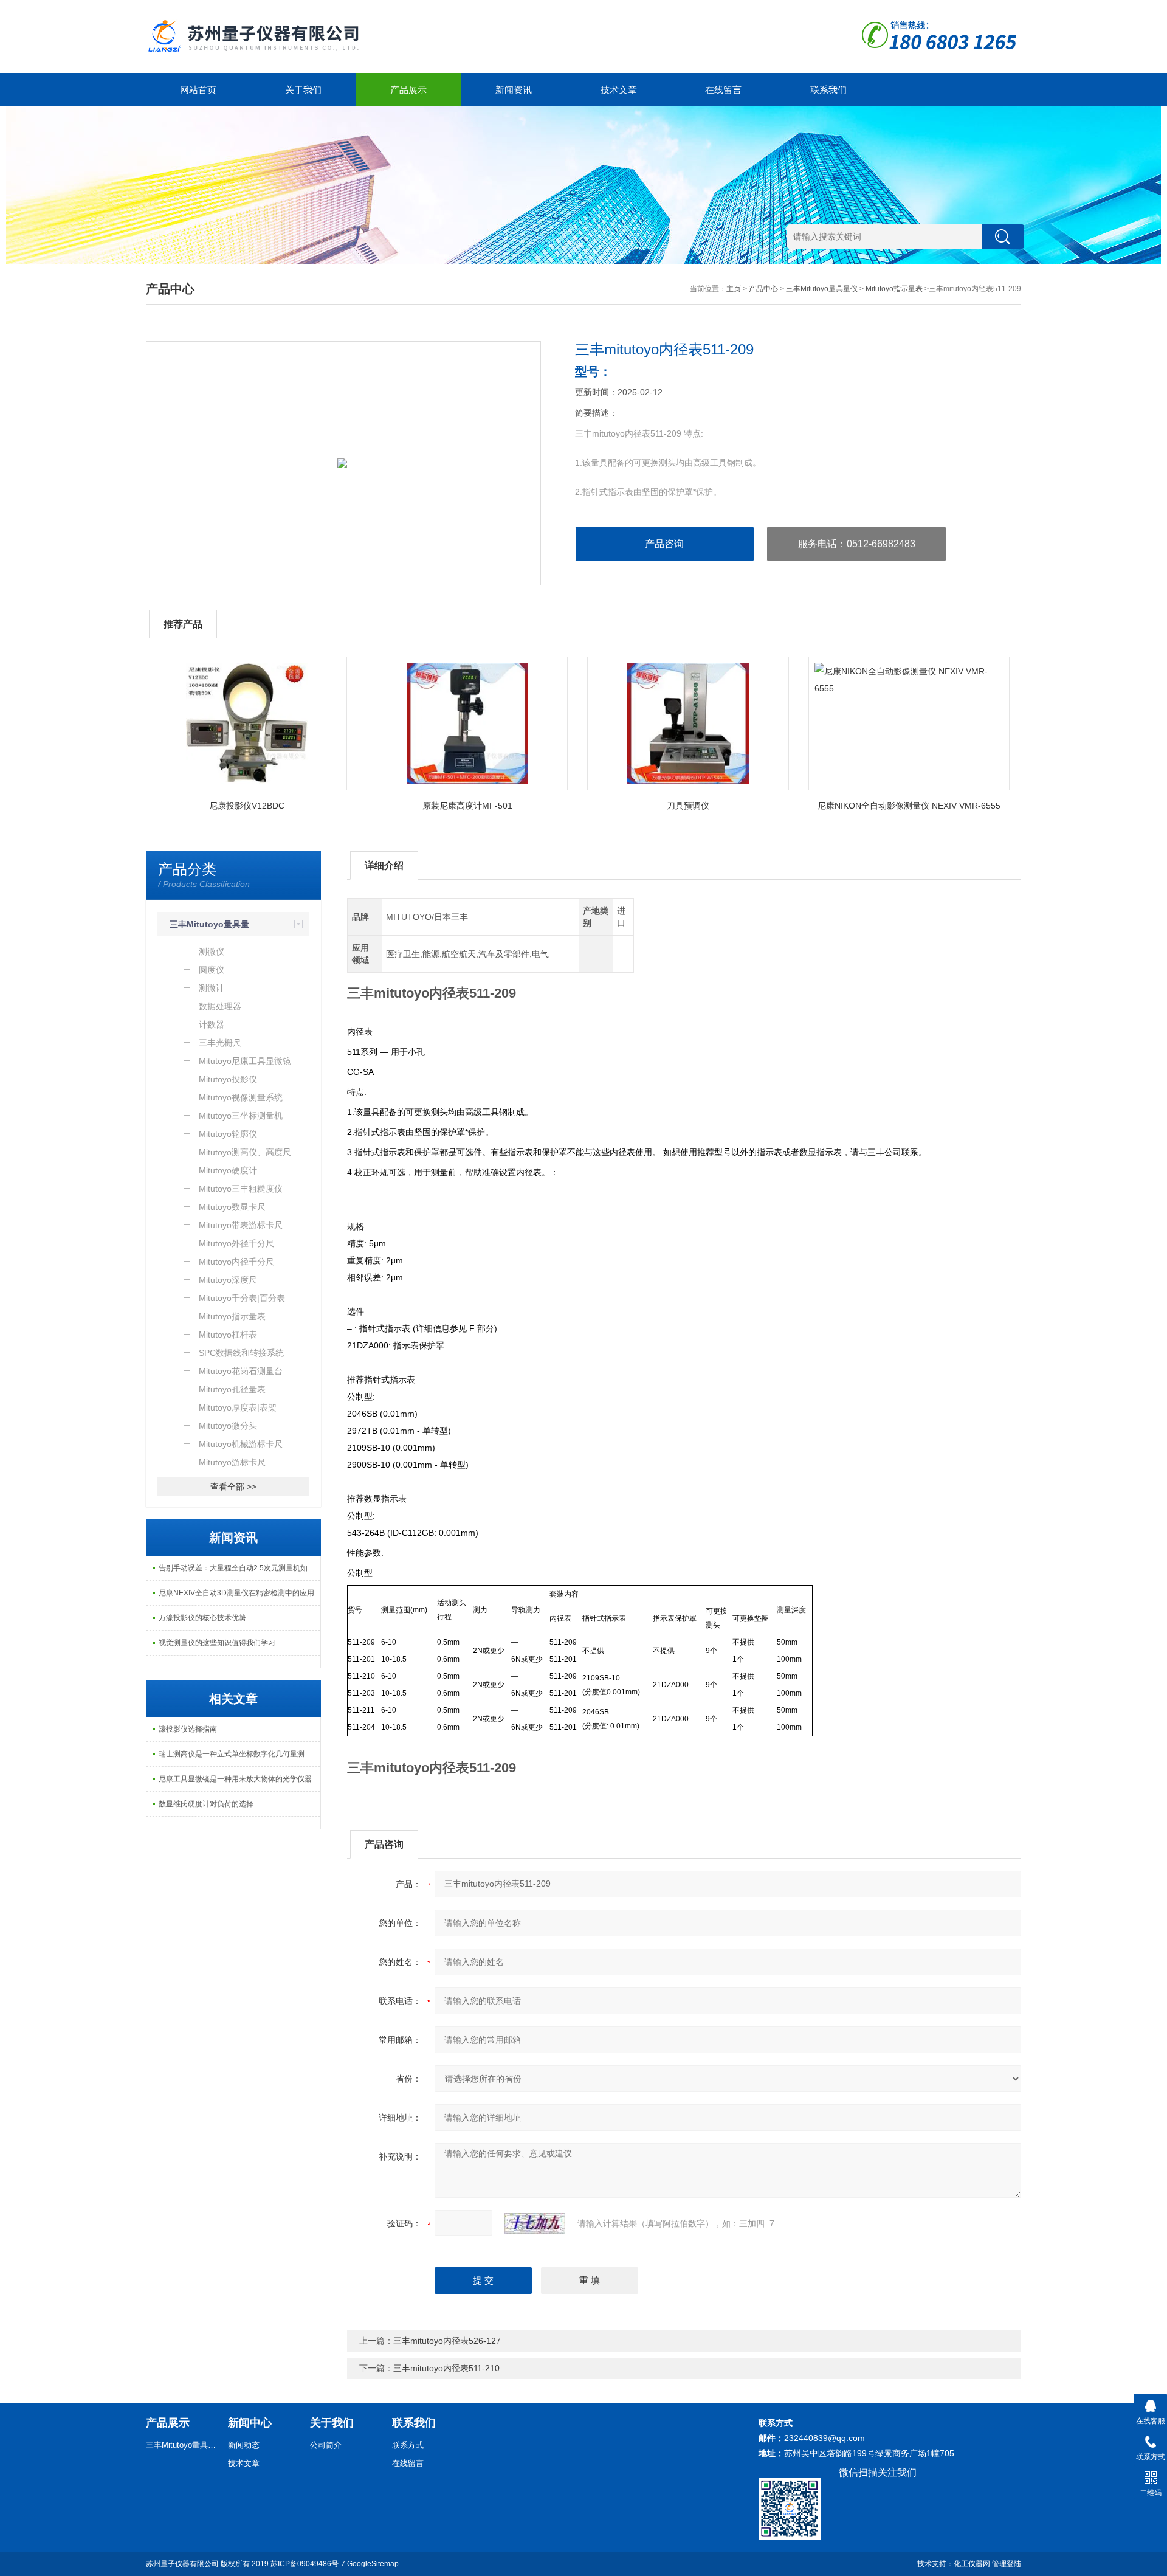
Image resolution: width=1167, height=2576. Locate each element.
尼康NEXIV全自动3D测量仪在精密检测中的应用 (236, 1593)
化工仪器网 (972, 2564)
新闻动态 (244, 2445)
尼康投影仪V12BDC (247, 806)
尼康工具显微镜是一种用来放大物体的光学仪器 (235, 1779)
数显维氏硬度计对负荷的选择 (206, 1804)
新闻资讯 (514, 90)
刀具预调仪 (688, 806)
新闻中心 (250, 2423)
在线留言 (723, 90)
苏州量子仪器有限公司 (182, 2564)
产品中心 (763, 289)
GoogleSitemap (373, 2564)
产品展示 (408, 90)
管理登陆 (1007, 2564)
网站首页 (198, 90)
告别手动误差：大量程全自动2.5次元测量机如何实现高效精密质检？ (239, 1568)
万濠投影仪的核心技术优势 (202, 1618)
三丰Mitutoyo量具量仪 (822, 289)
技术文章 (619, 90)
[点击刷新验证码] (535, 2223)
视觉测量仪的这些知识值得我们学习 (217, 1643)
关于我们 (303, 90)
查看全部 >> (233, 1487)
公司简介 (326, 2445)
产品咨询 (664, 544)
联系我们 (828, 90)
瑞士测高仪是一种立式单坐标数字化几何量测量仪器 (239, 1754)
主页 (734, 289)
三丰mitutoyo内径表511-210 (446, 2368)
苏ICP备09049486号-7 (308, 2564)
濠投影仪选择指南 (188, 1729)
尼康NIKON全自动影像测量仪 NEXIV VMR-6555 (909, 806)
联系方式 (408, 2445)
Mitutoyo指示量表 (894, 289)
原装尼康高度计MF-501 (467, 806)
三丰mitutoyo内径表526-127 (447, 2341)
